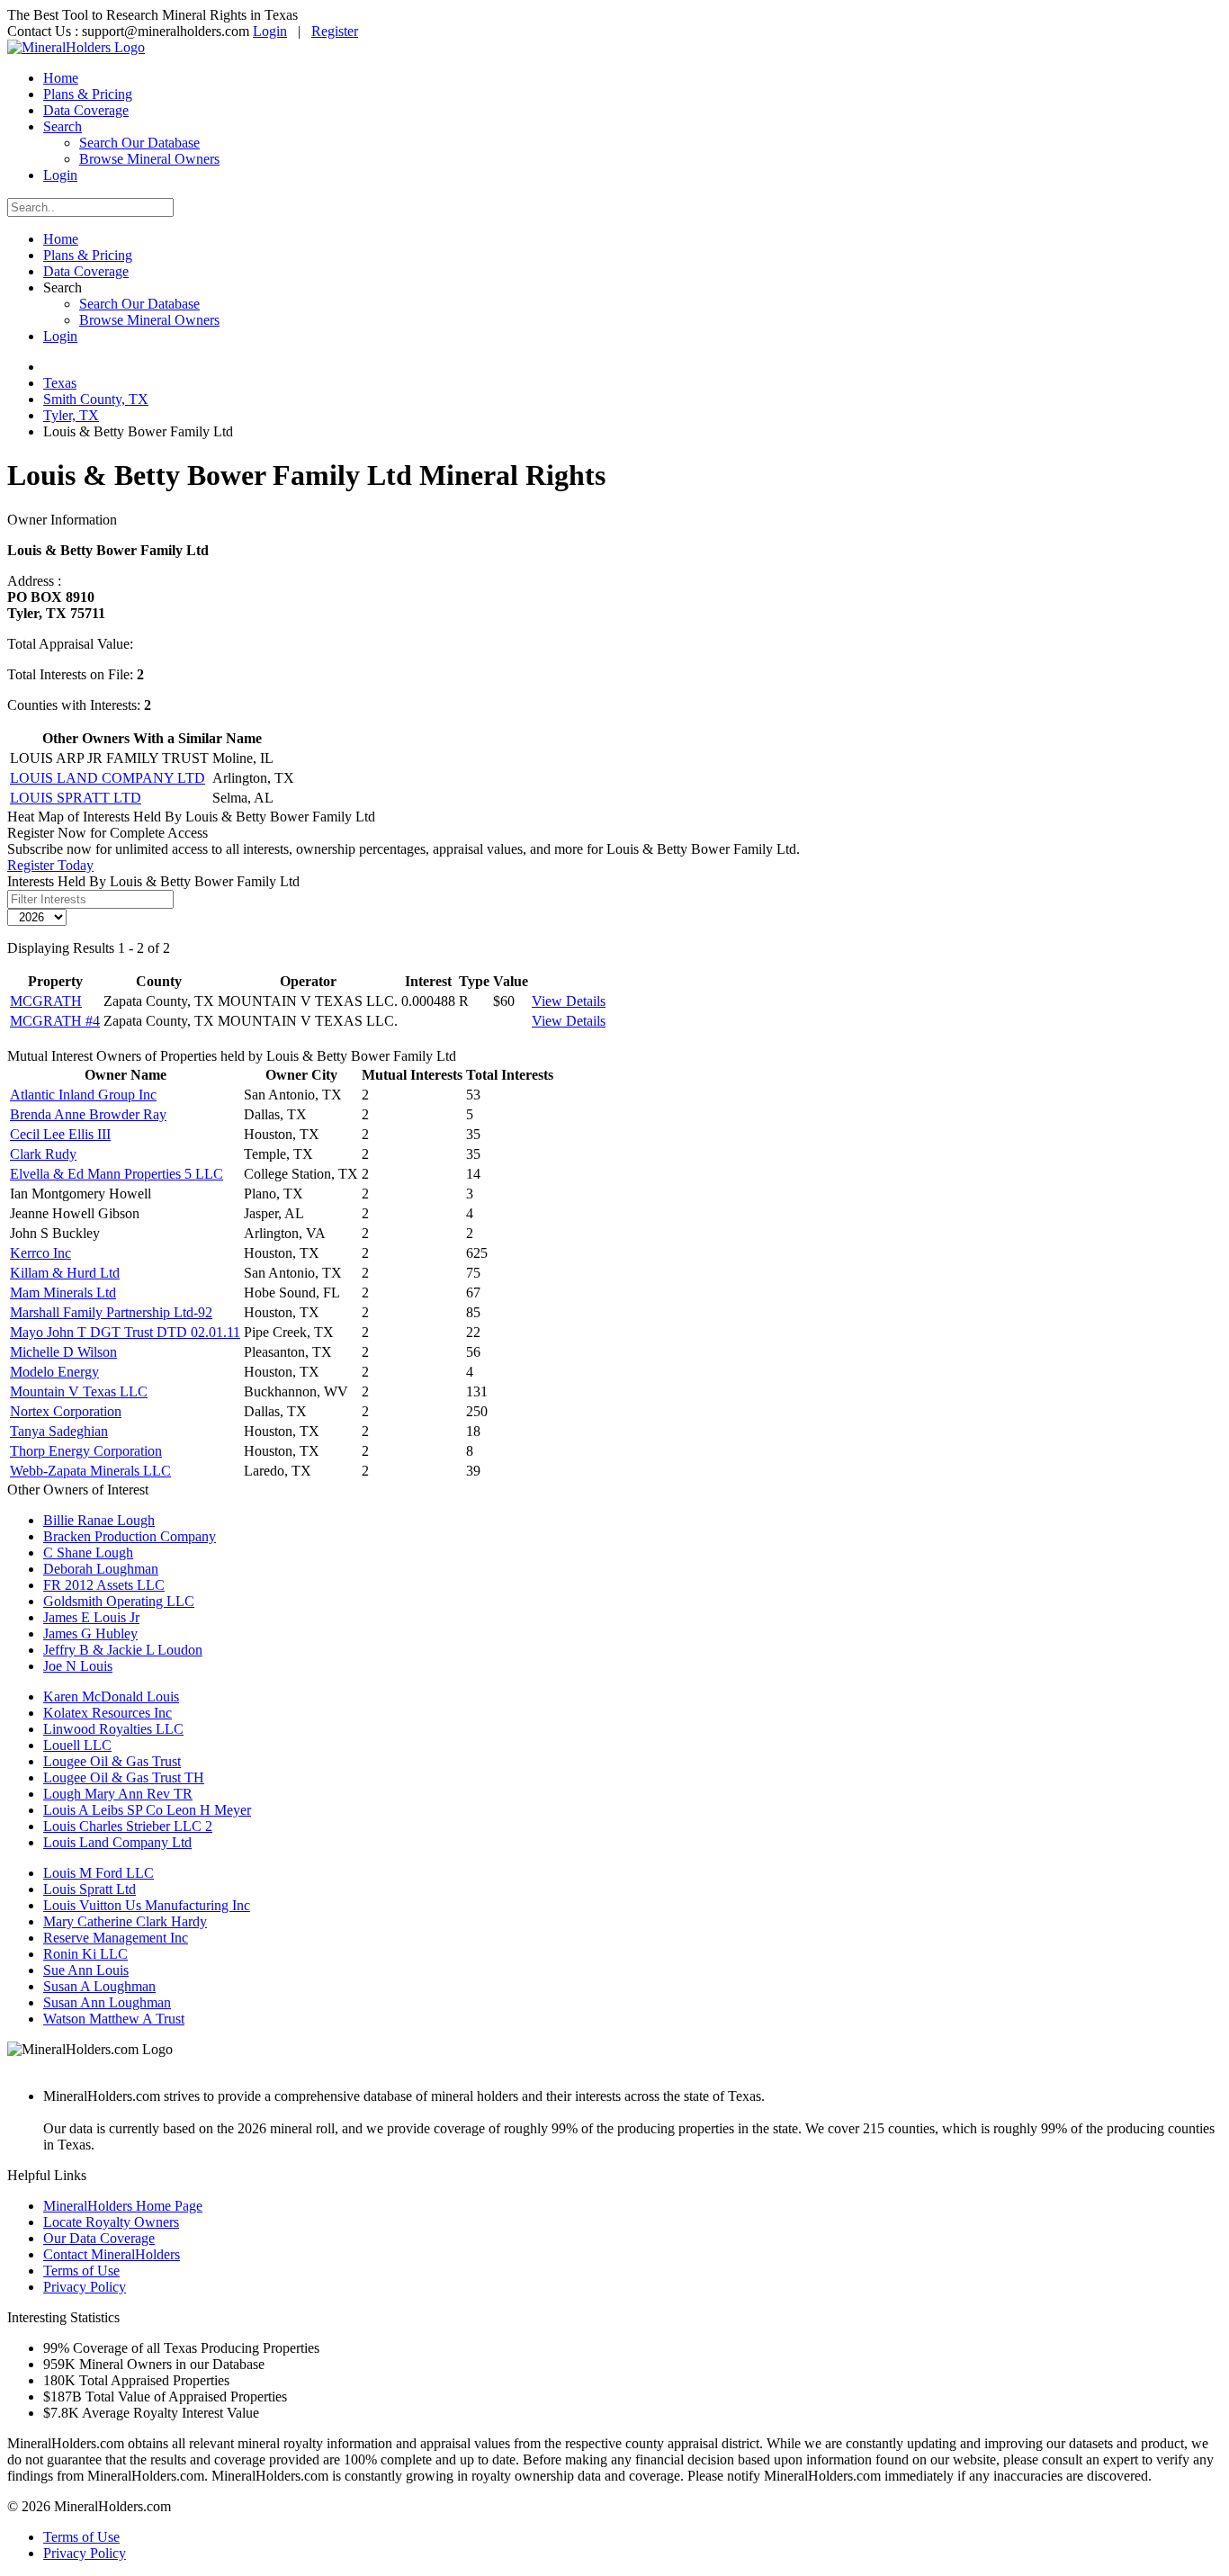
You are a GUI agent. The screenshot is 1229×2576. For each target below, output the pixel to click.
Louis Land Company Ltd (117, 1842)
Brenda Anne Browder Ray (88, 1114)
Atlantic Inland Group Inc (83, 1095)
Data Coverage (86, 110)
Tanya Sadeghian (59, 1431)
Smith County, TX (96, 399)
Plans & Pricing (88, 94)
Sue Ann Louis (86, 1970)
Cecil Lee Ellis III (60, 1134)
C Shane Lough (88, 1553)
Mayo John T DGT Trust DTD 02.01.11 (125, 1332)
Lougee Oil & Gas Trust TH (124, 1777)
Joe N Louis (78, 1666)
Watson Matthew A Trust (114, 2019)
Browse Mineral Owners (149, 159)
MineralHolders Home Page (123, 2206)
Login (270, 31)
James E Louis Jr (91, 1617)
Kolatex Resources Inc (108, 1713)
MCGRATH (46, 1001)
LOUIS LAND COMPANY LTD (108, 778)
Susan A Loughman (99, 1986)
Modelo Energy (54, 1372)
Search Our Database (139, 143)
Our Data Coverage (99, 2238)
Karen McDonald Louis (111, 1696)
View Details (569, 1001)
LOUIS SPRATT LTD (76, 798)
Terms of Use (81, 2271)
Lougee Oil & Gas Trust (112, 1761)
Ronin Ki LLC (85, 1954)
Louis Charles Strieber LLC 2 (128, 1826)
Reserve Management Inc (116, 1938)
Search (63, 126)
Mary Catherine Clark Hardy (125, 1921)
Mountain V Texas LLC (79, 1391)
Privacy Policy (85, 2287)
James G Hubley (90, 1634)
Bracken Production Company (130, 1536)
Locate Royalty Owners (111, 2222)
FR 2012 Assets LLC (104, 1585)
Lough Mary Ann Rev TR (118, 1794)
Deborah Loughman (101, 1569)
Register (335, 31)
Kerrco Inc (40, 1253)
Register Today (50, 865)
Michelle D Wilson (63, 1352)
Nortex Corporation (66, 1411)
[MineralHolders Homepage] (76, 47)
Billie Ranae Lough (99, 1520)
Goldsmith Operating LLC (119, 1601)
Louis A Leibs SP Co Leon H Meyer (147, 1810)
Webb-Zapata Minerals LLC (90, 1471)
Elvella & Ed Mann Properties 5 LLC (117, 1174)
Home (61, 78)
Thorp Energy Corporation (86, 1451)
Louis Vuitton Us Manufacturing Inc (147, 1905)
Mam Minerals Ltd (63, 1292)
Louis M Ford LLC (99, 1873)
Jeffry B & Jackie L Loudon (123, 1650)
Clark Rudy (43, 1154)
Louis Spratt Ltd (90, 1889)
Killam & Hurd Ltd (65, 1273)
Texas (60, 383)
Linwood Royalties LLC (113, 1729)
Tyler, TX (71, 415)
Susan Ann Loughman (107, 2002)
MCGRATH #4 (55, 1021)
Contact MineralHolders (112, 2254)
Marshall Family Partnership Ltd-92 (111, 1312)
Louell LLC (77, 1745)
